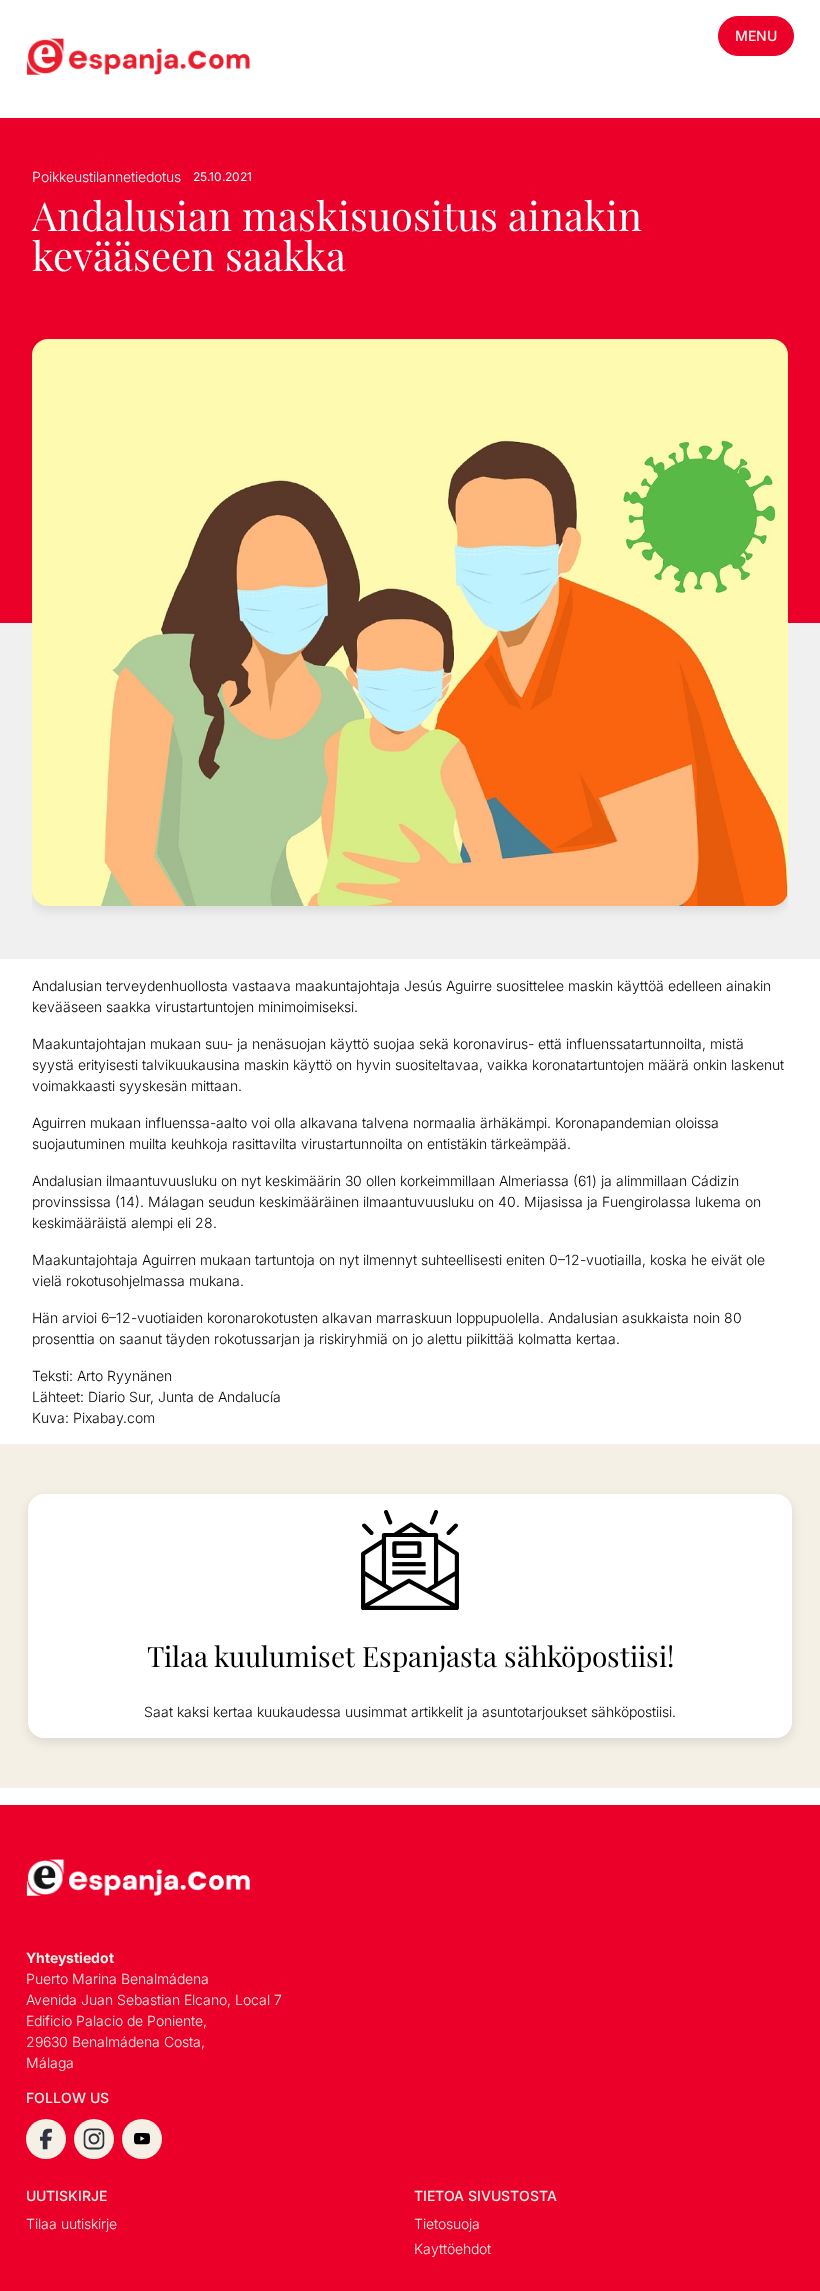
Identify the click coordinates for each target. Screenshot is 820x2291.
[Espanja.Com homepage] (74, 59)
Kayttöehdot (452, 2248)
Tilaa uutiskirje (71, 2223)
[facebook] (46, 2139)
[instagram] (94, 2139)
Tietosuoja (447, 2223)
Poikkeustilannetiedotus (106, 176)
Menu (756, 35)
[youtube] (142, 2139)
